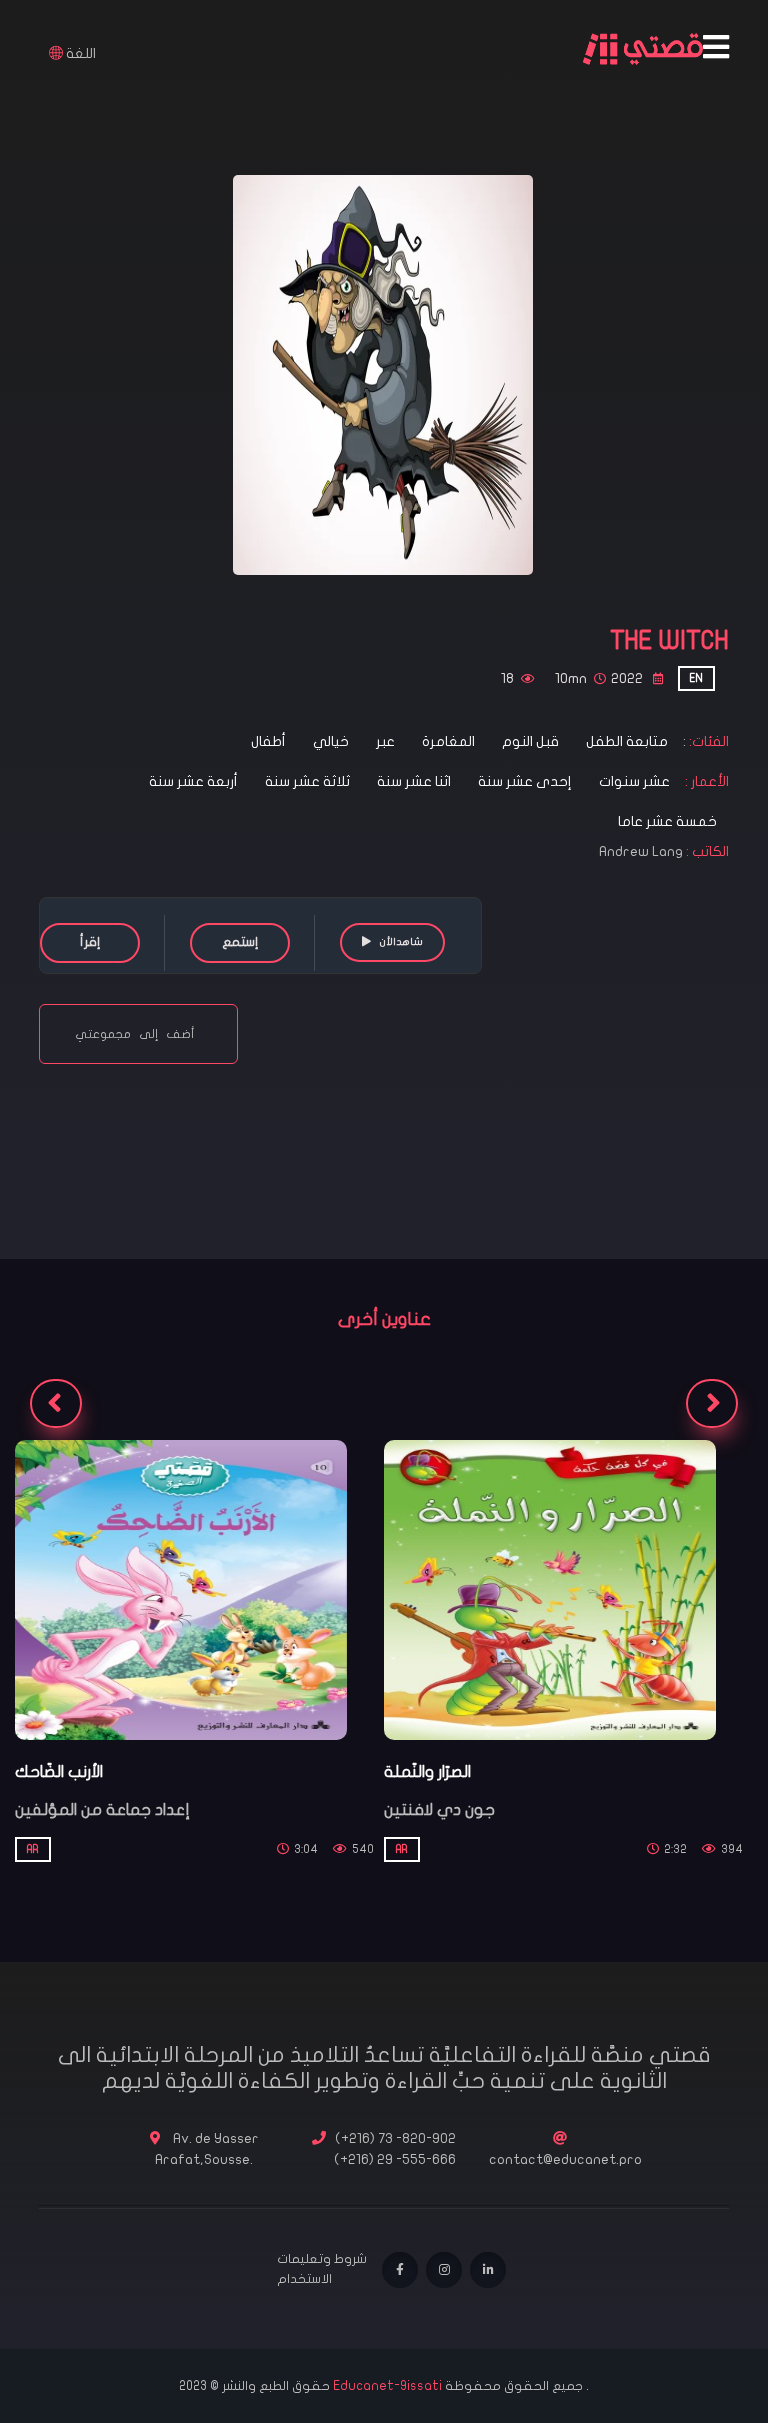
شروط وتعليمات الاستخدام (322, 2269)
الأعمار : (705, 781)
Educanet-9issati (389, 2386)
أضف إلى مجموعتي (138, 1034)
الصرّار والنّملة (427, 1772)
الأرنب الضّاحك (59, 1772)
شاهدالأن (400, 942)
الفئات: (707, 741)
